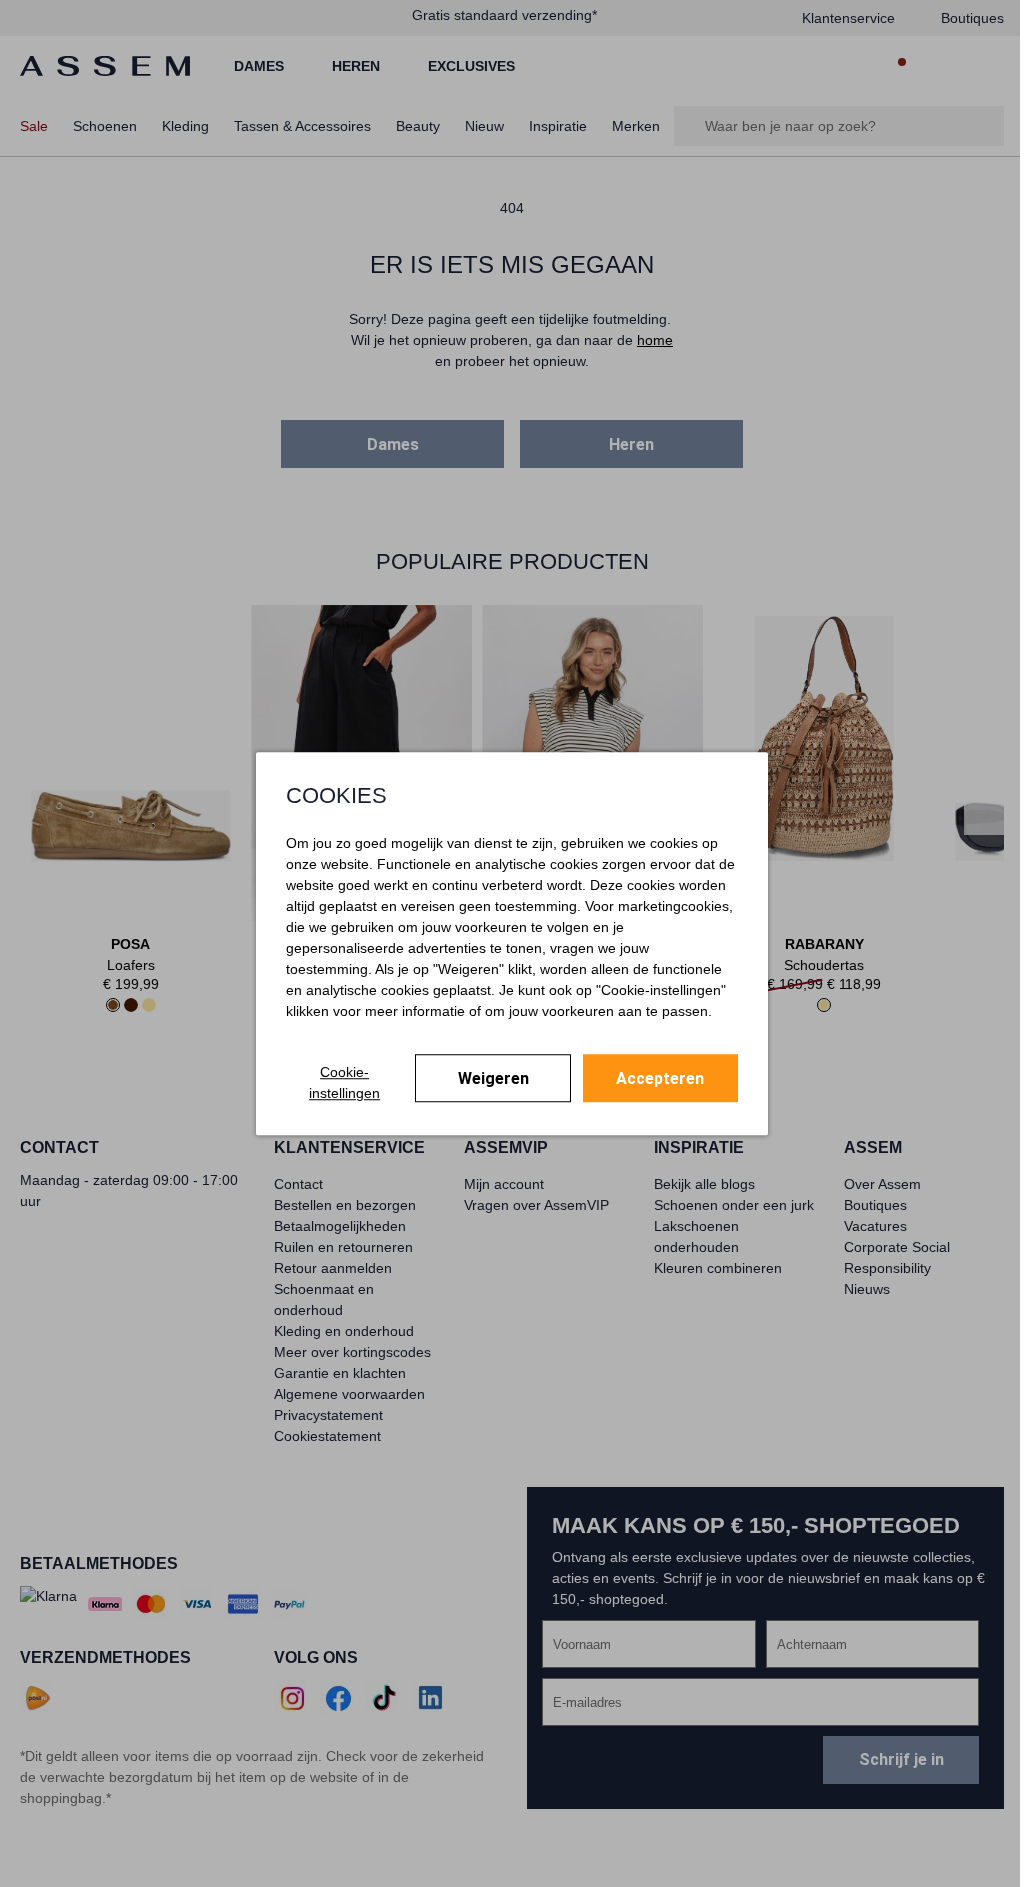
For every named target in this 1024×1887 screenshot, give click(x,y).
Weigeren (493, 1078)
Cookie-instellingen (344, 1082)
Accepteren (660, 1078)
